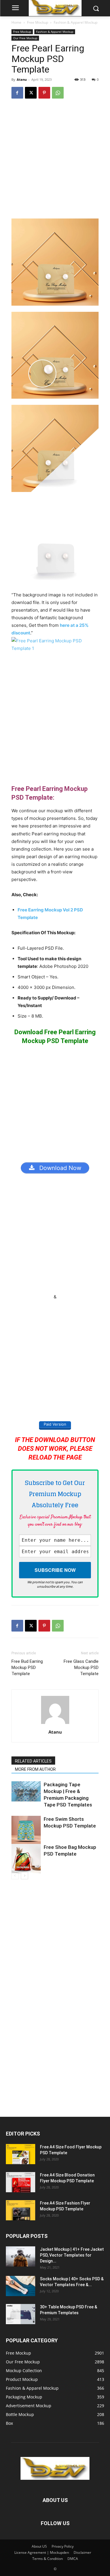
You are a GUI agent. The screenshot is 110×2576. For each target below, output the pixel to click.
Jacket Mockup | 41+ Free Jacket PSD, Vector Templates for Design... (72, 2255)
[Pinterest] (44, 93)
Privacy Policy (63, 2546)
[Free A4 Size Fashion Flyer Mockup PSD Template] (21, 2210)
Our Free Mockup (25, 38)
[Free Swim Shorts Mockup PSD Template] (26, 1830)
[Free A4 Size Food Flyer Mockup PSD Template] (21, 2154)
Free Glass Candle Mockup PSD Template (81, 1668)
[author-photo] (55, 1724)
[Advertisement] (55, 161)
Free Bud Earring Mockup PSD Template (27, 1668)
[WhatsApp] (58, 93)
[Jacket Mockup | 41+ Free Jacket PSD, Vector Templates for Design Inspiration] (21, 2256)
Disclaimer (82, 2552)
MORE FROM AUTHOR (35, 1769)
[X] (31, 93)
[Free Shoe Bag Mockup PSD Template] (26, 1859)
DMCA (73, 2559)
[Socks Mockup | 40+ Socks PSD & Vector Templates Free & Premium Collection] (21, 2286)
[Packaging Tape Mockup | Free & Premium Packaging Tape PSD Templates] (26, 1791)
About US (39, 2546)
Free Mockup (38, 22)
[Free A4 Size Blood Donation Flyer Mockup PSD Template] (21, 2182)
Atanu (22, 79)
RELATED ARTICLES (33, 1761)
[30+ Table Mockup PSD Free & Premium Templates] (21, 2314)
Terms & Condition (48, 2559)
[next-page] (24, 1876)
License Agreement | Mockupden (42, 2552)
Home (16, 22)
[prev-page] (15, 1876)
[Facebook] (17, 93)
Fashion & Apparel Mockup (76, 22)
